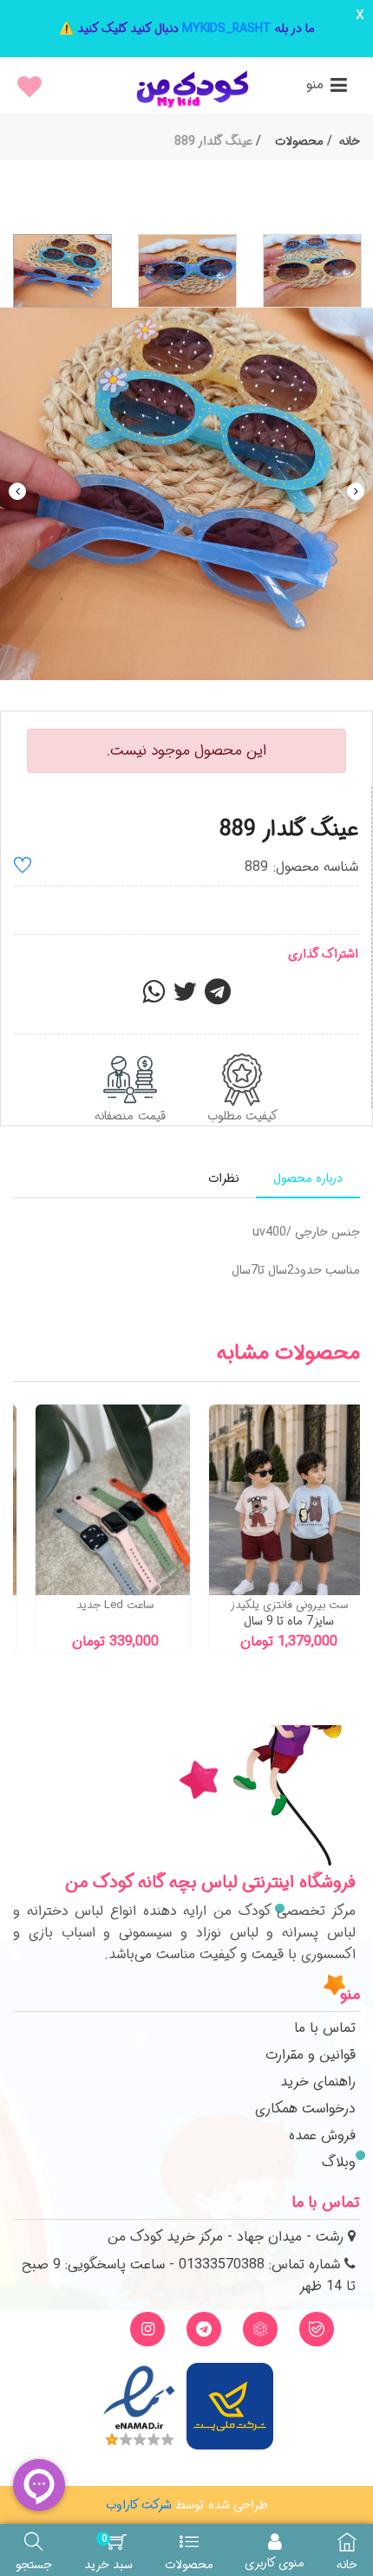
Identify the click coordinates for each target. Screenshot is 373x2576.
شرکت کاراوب (139, 2505)
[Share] (154, 997)
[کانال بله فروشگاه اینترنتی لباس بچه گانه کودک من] (317, 2329)
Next (356, 491)
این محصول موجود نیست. (186, 751)
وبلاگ (339, 2162)
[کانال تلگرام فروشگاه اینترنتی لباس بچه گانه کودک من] (204, 2329)
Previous (17, 491)
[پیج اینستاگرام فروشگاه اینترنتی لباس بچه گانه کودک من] (147, 2329)
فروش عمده (322, 2135)
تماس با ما (325, 2028)
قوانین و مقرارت (311, 2055)
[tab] (308, 1179)
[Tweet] (185, 997)
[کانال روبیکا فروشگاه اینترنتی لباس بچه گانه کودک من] (260, 2329)
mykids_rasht (227, 29)
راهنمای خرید (318, 2082)
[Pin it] (218, 997)
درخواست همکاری (305, 2109)
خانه (350, 141)
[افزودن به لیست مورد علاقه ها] (23, 868)
